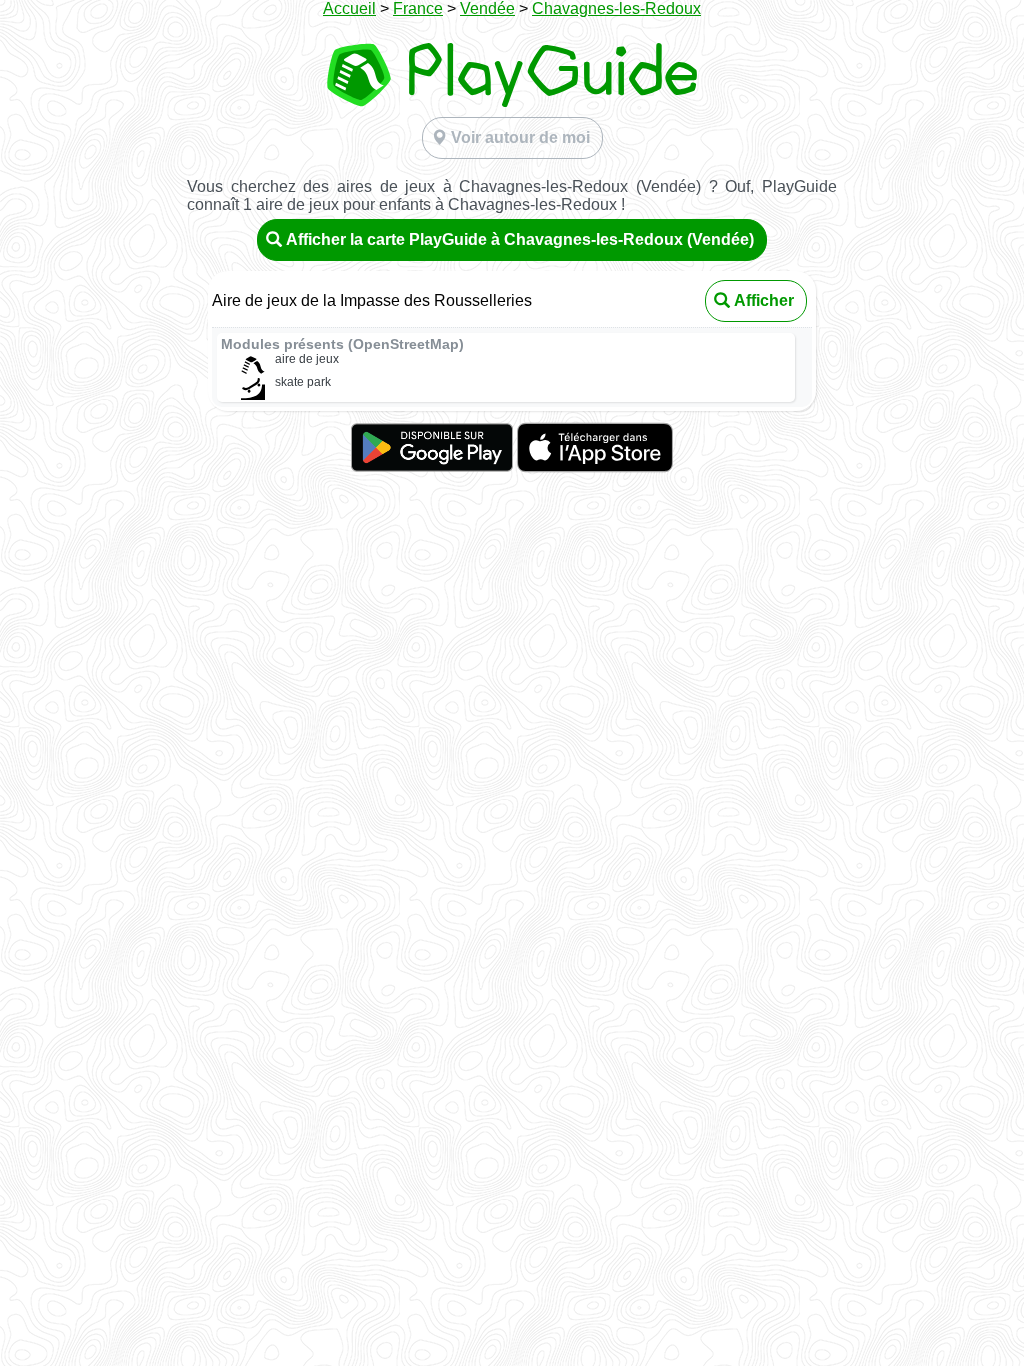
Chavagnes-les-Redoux (616, 8)
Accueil (349, 8)
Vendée (487, 8)
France (418, 8)
